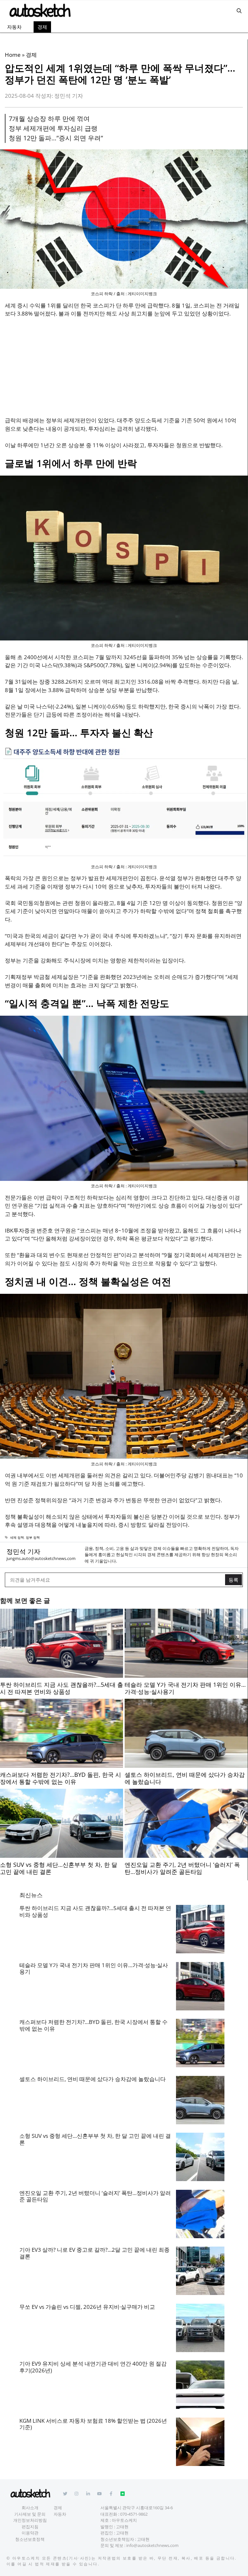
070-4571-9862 (134, 2514)
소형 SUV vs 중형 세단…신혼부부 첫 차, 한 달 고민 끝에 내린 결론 (95, 2139)
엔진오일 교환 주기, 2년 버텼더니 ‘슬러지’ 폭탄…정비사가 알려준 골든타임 (95, 2196)
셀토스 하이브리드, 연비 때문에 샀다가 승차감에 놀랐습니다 (93, 2079)
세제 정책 (17, 1537)
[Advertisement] (124, 371)
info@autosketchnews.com (152, 2545)
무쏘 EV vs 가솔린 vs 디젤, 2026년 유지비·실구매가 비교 (87, 2307)
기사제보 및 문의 (30, 2514)
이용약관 (30, 2533)
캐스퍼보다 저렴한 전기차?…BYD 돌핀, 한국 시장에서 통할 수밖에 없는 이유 (93, 2025)
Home (13, 55)
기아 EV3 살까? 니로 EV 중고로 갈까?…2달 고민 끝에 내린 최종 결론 (94, 2253)
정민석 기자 (23, 1551)
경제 (42, 27)
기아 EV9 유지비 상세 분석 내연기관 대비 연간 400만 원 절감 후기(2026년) (93, 2367)
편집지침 (30, 2527)
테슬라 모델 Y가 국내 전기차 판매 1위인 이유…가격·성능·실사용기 (94, 1968)
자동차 (14, 27)
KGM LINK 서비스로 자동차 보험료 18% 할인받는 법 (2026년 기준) (93, 2424)
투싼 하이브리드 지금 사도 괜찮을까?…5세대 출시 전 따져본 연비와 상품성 (95, 1911)
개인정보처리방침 (30, 2520)
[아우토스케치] (40, 11)
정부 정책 (33, 1537)
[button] (239, 11)
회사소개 (30, 2508)
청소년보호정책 (30, 2539)
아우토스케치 (26, 2558)
